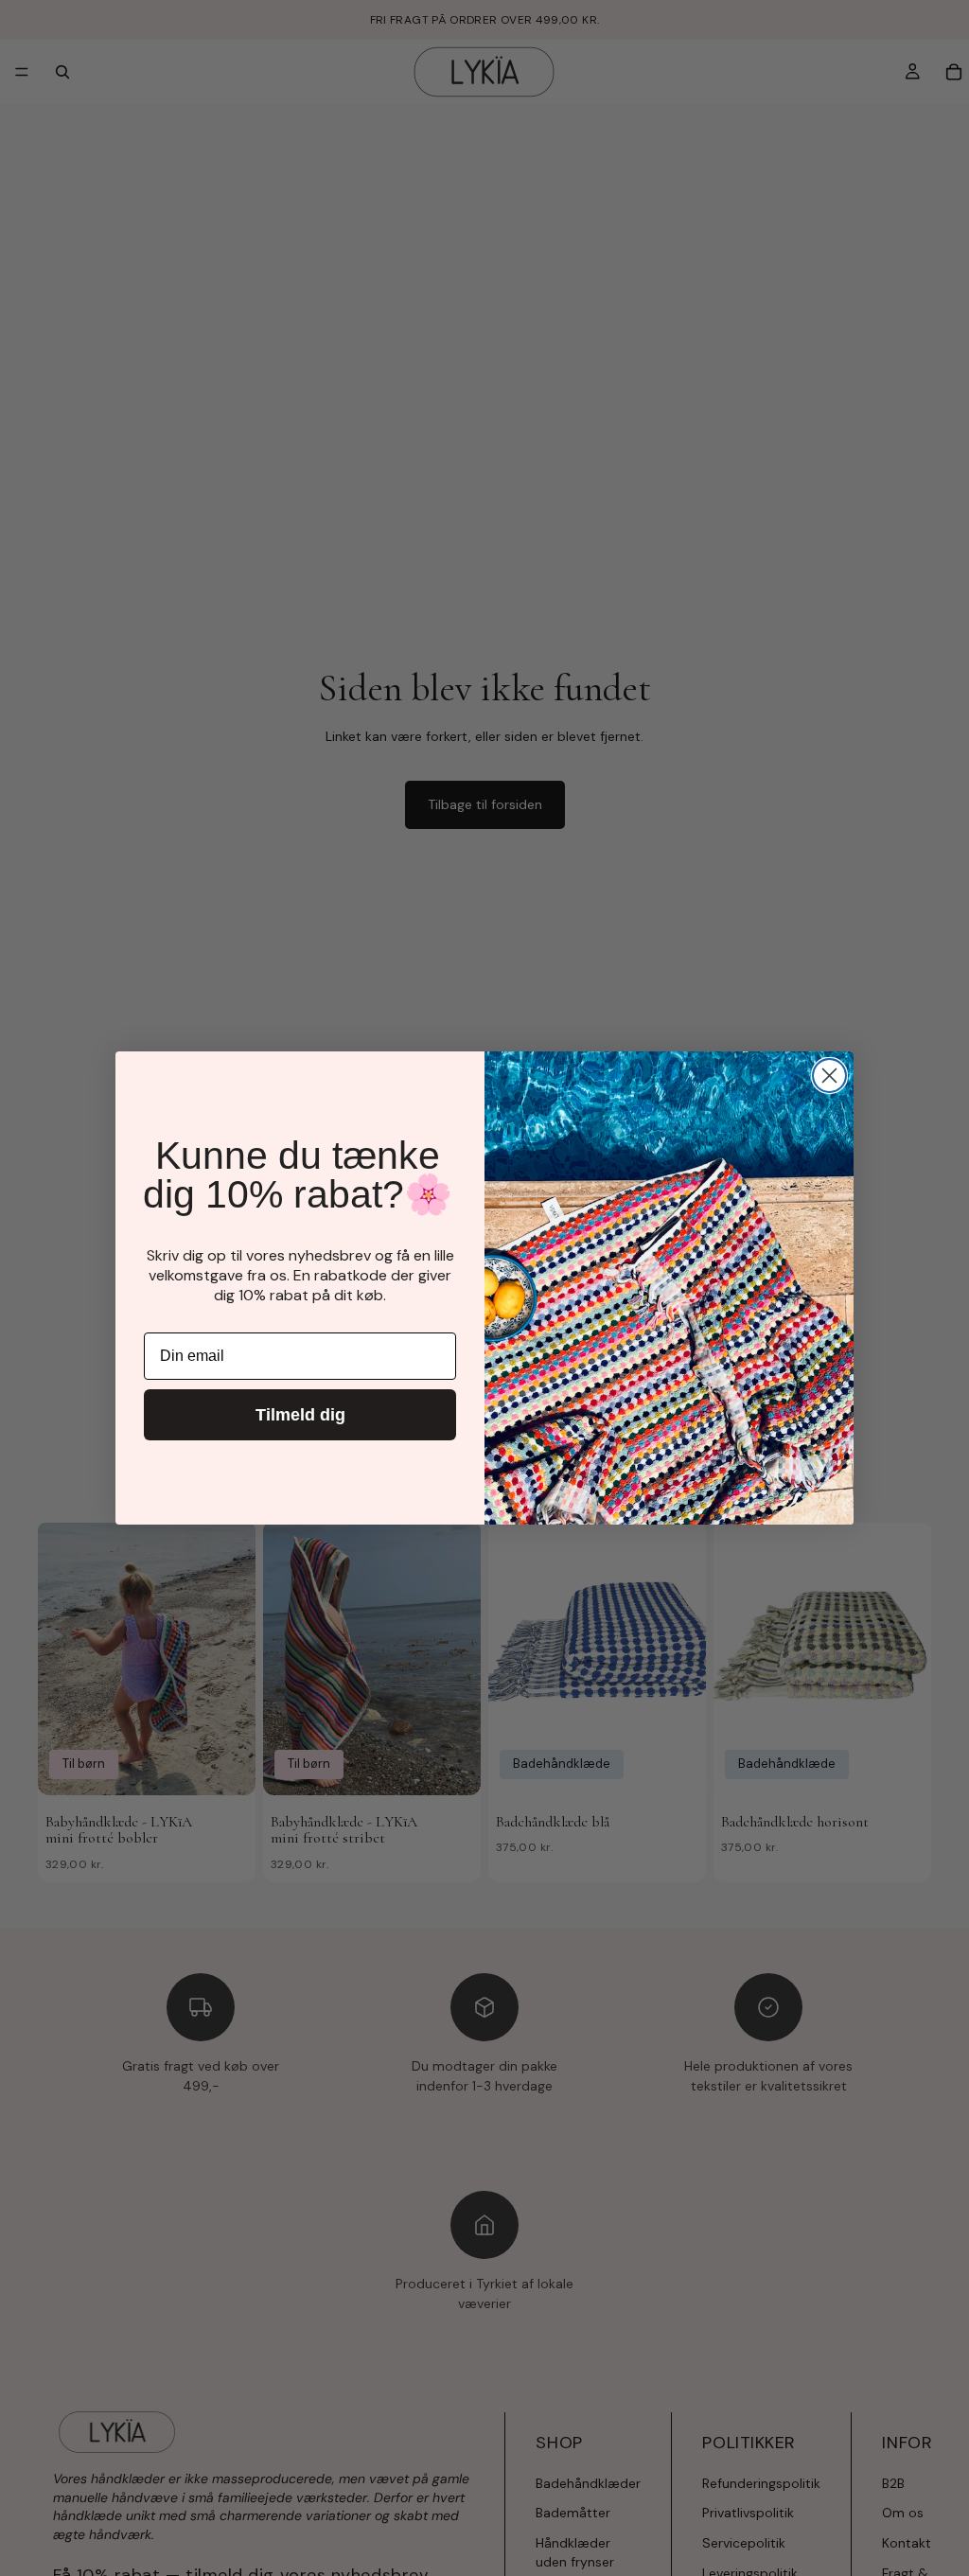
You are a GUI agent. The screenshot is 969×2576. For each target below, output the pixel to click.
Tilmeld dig (300, 1415)
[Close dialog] (829, 1076)
